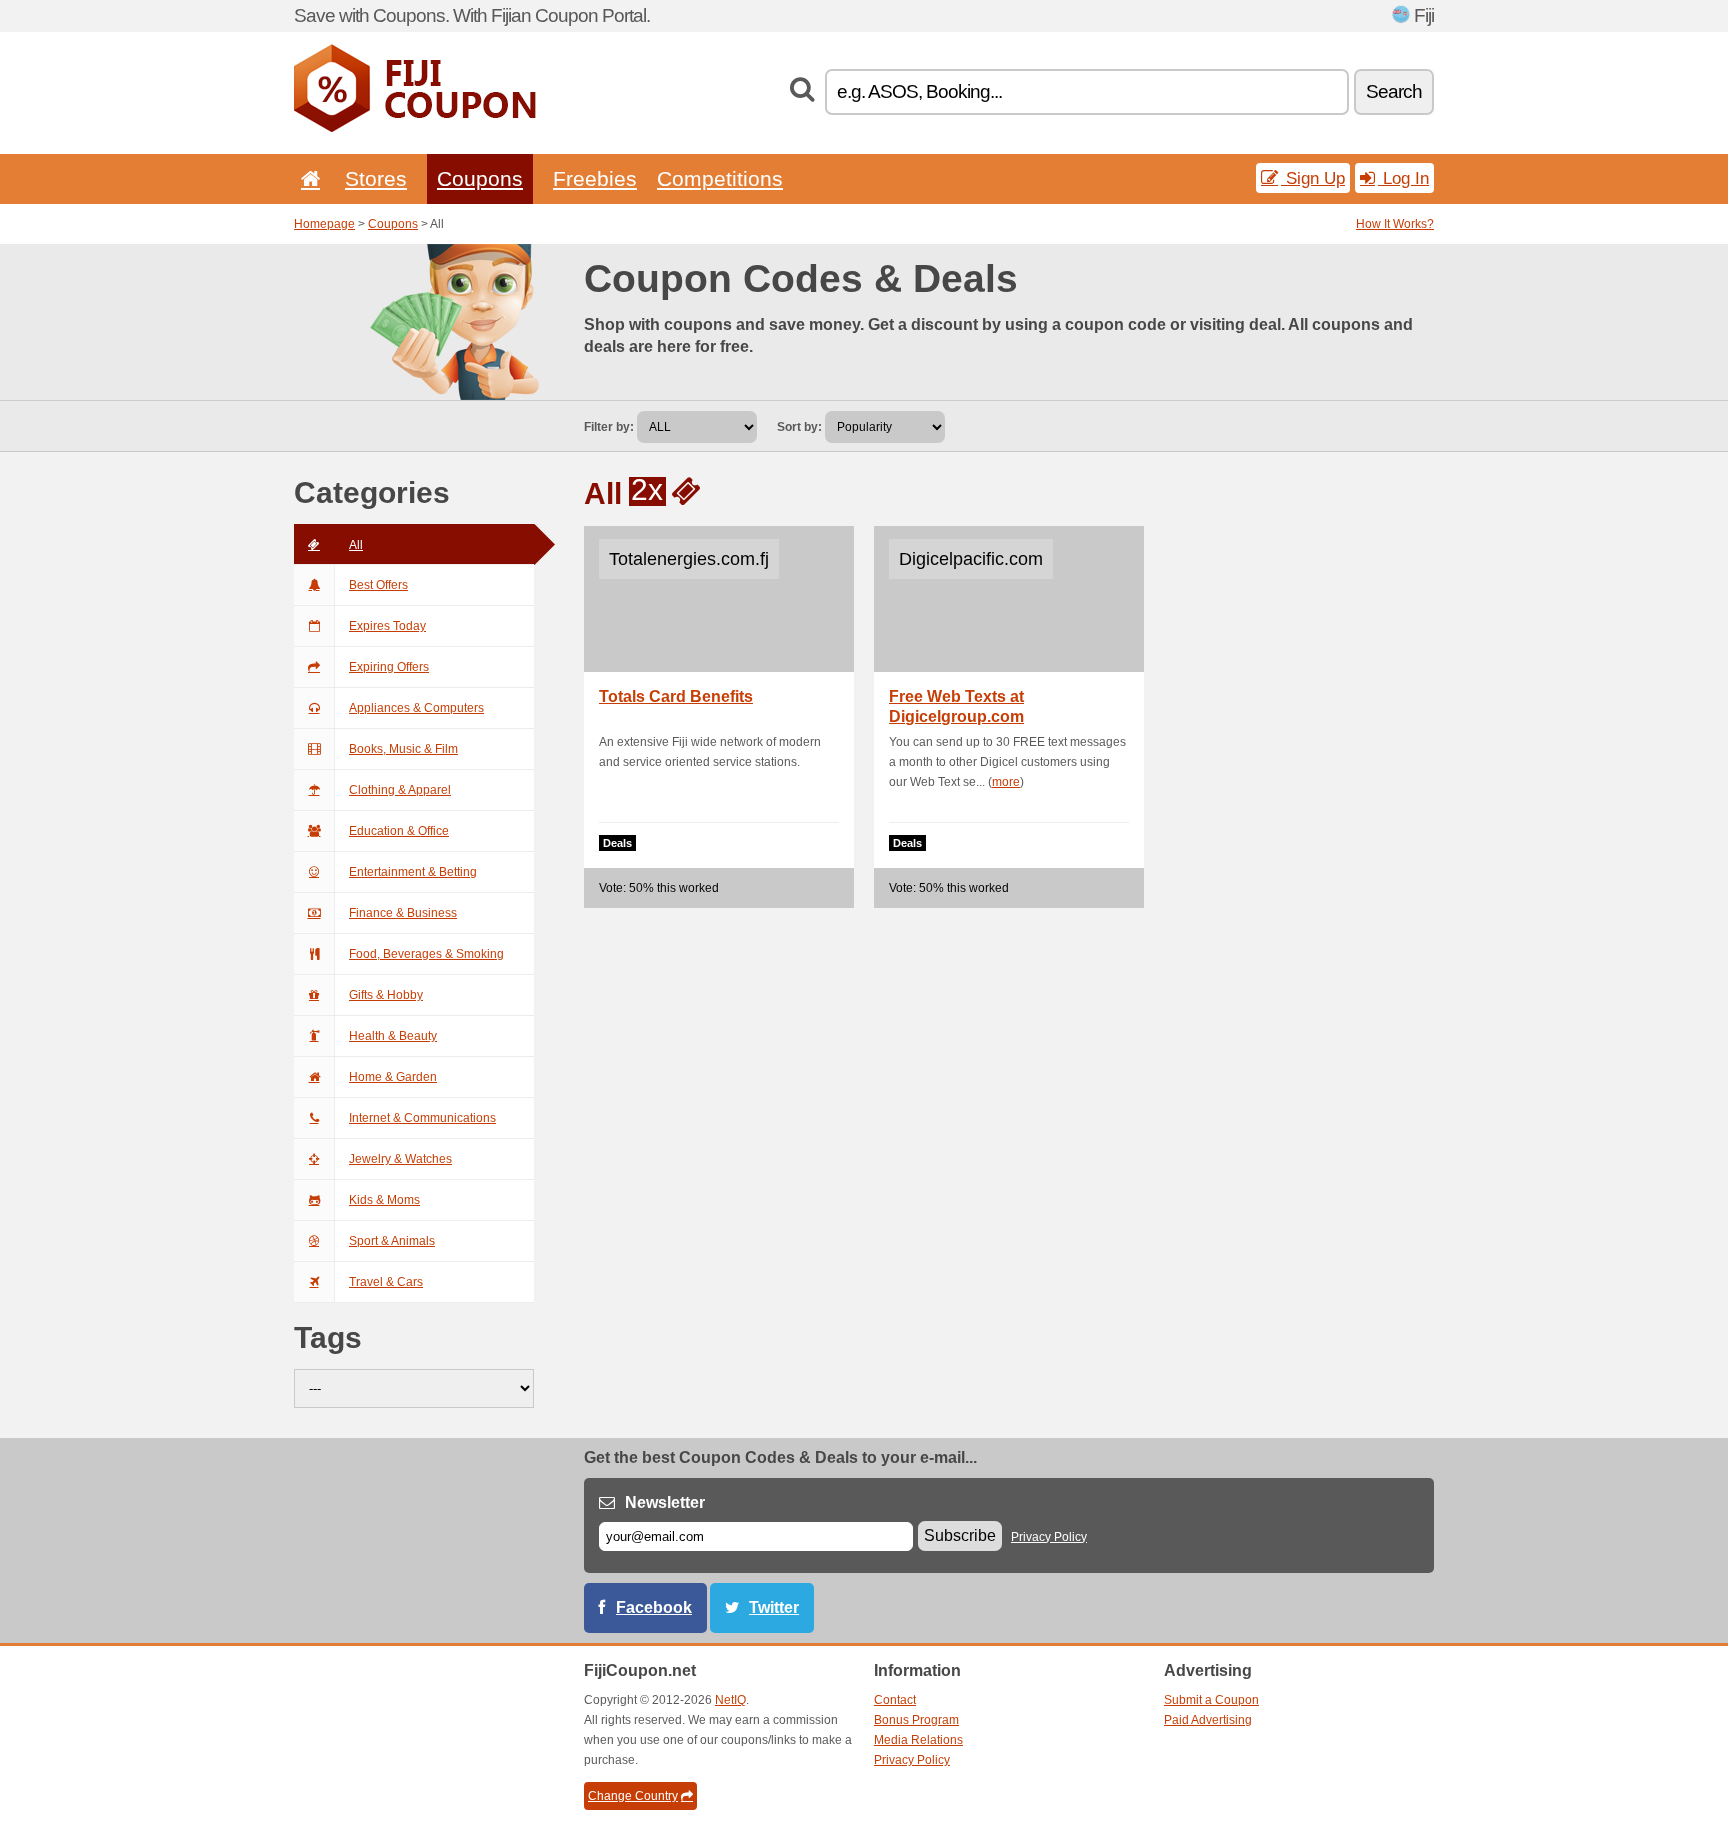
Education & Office (399, 831)
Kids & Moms (384, 1200)
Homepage (324, 224)
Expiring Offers (389, 667)
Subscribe (960, 1535)
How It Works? (1395, 224)
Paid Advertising (1208, 1720)
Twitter (774, 1607)
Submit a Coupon (1211, 1700)
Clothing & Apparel (400, 790)
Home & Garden (393, 1077)
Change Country (633, 1796)
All (356, 545)
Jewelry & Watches (400, 1159)
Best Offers (378, 585)
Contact (895, 1700)
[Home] (307, 178)
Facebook (654, 1607)
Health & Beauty (393, 1036)
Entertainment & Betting (413, 872)
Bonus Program (916, 1720)
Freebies (595, 178)
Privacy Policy (1049, 1537)
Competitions (720, 178)
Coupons (480, 178)
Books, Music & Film (403, 749)
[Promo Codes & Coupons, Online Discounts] (415, 128)
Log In (1403, 178)
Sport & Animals (392, 1241)
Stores (376, 178)
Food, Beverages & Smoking (426, 954)
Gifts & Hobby (386, 995)
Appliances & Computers (416, 708)
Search (1394, 91)
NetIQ (730, 1700)
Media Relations (918, 1740)
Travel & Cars (386, 1282)
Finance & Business (403, 913)
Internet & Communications (422, 1118)
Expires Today (387, 626)
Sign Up (1313, 178)
